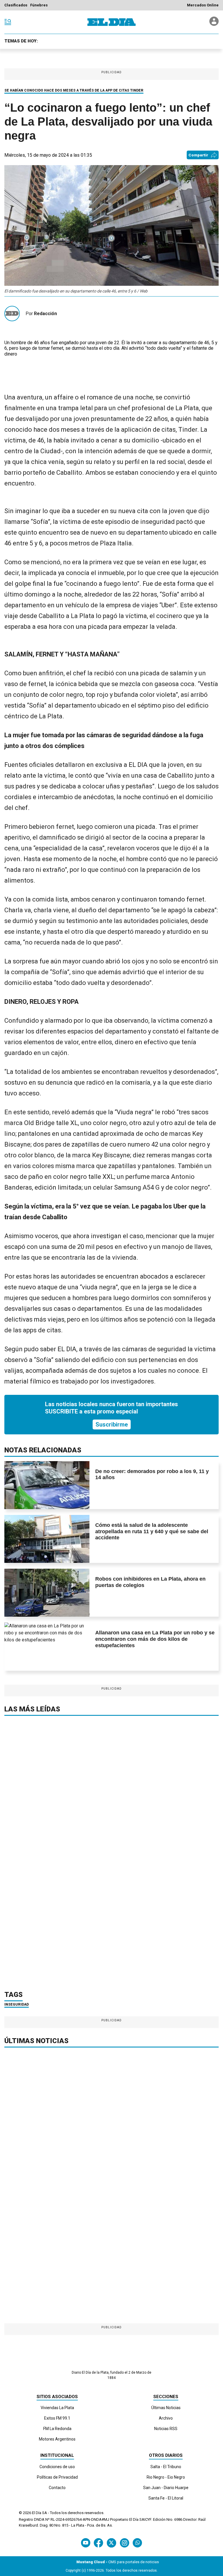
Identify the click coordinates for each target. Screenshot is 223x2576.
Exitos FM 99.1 (57, 2418)
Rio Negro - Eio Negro (166, 2477)
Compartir (198, 155)
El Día (37, 2513)
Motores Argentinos (57, 2439)
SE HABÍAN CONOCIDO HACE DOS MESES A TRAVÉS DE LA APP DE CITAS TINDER (74, 90)
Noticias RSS (166, 2429)
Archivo (166, 2418)
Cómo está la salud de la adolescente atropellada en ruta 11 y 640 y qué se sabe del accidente (152, 1531)
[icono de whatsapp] (137, 2543)
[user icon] (214, 24)
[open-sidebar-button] (8, 22)
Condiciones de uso (57, 2467)
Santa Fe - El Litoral (166, 2498)
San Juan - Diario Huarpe (166, 2488)
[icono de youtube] (86, 2543)
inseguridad (17, 2004)
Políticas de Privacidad (57, 2477)
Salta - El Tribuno (166, 2467)
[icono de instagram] (124, 2543)
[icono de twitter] (111, 2543)
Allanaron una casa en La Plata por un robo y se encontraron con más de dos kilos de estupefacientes (155, 1639)
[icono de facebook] (98, 2543)
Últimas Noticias (166, 2408)
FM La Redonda (57, 2429)
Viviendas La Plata (57, 2408)
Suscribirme (112, 1424)
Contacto (57, 2488)
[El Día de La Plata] (111, 22)
